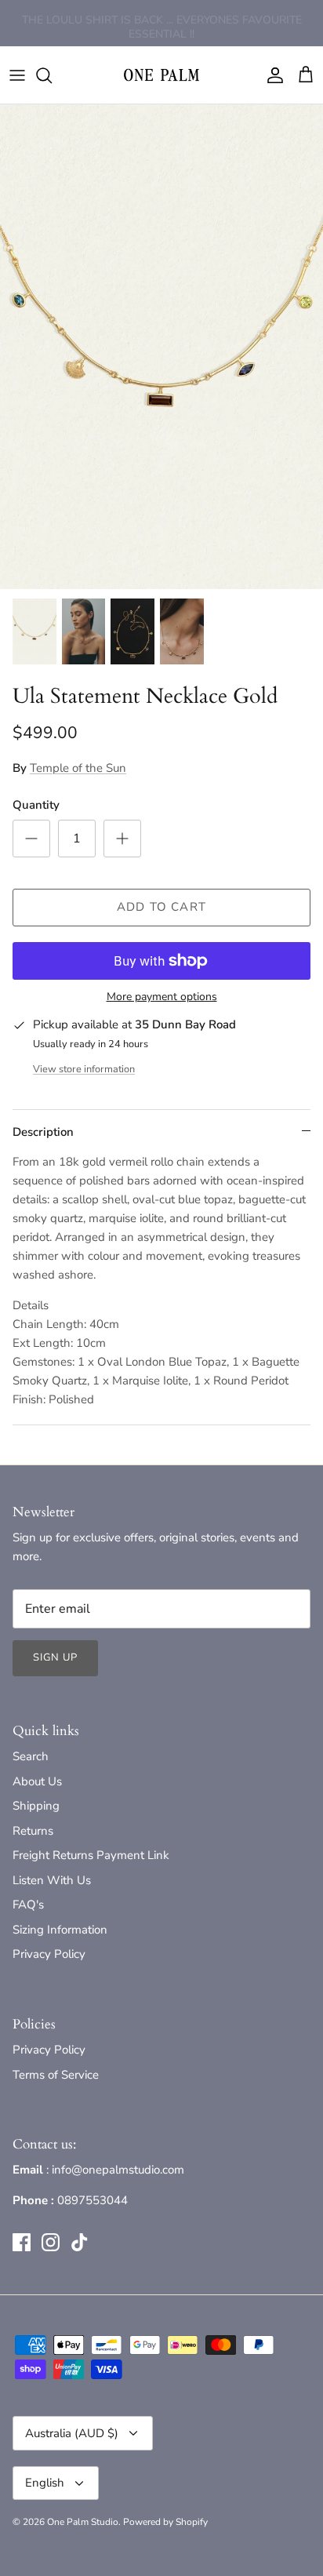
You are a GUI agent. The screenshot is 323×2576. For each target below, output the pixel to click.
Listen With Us (52, 1880)
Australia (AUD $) (72, 2433)
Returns (33, 1831)
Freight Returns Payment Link (91, 1855)
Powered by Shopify (165, 2522)
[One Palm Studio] (161, 75)
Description (43, 1132)
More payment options (162, 997)
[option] (161, 347)
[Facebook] (22, 2242)
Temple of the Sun (78, 768)
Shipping (36, 1806)
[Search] (52, 75)
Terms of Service (56, 2075)
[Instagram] (51, 2242)
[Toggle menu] (17, 75)
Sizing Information (60, 1930)
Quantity (36, 805)
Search (31, 1756)
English (45, 2483)
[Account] (271, 75)
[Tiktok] (80, 2242)
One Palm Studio (83, 2522)
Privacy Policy (49, 1954)
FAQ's (28, 1905)
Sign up (55, 1657)
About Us (37, 1781)
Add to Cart (161, 907)
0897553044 (93, 2200)
